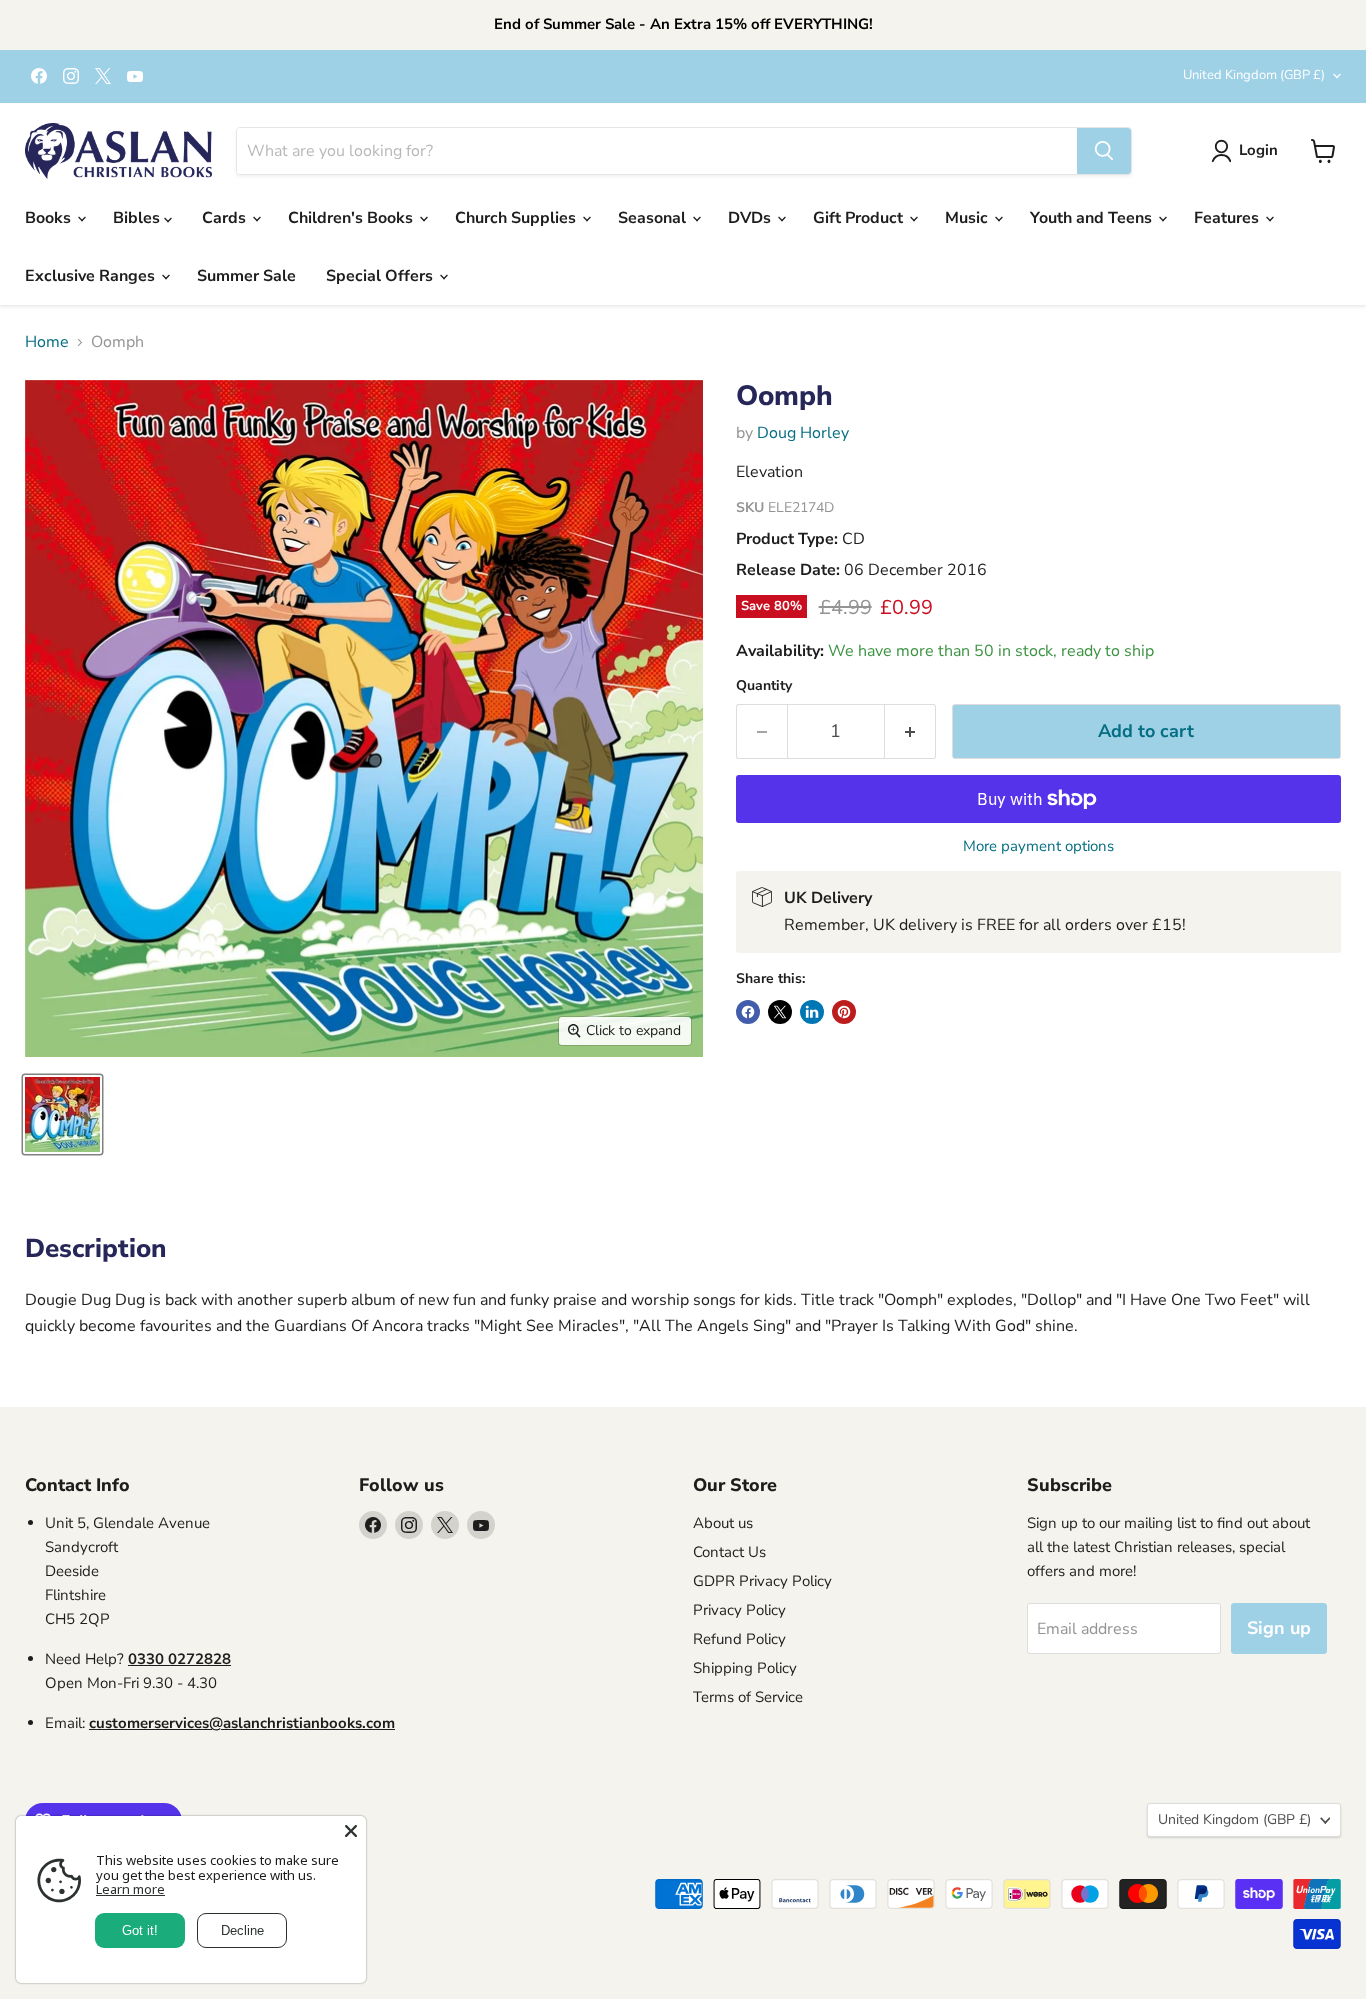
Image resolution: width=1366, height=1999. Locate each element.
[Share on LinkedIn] (812, 1012)
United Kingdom (1254, 75)
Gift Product (860, 218)
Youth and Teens (1093, 218)
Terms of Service (748, 1697)
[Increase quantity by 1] (910, 731)
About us (723, 1523)
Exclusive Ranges (92, 276)
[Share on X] (780, 1012)
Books (50, 218)
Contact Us (729, 1552)
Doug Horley (803, 433)
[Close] (351, 1831)
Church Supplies (517, 218)
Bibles (138, 218)
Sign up (1279, 1628)
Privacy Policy (739, 1610)
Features (1228, 218)
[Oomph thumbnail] (62, 1114)
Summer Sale (246, 276)
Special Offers (381, 276)
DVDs (751, 218)
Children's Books (352, 218)
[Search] (1104, 151)
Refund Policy (739, 1639)
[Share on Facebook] (748, 1012)
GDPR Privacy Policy (762, 1581)
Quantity (764, 686)
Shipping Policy (745, 1668)
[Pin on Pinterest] (844, 1012)
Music (968, 218)
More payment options (1038, 846)
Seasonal (654, 218)
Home (47, 342)
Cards (226, 218)
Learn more (130, 1889)
